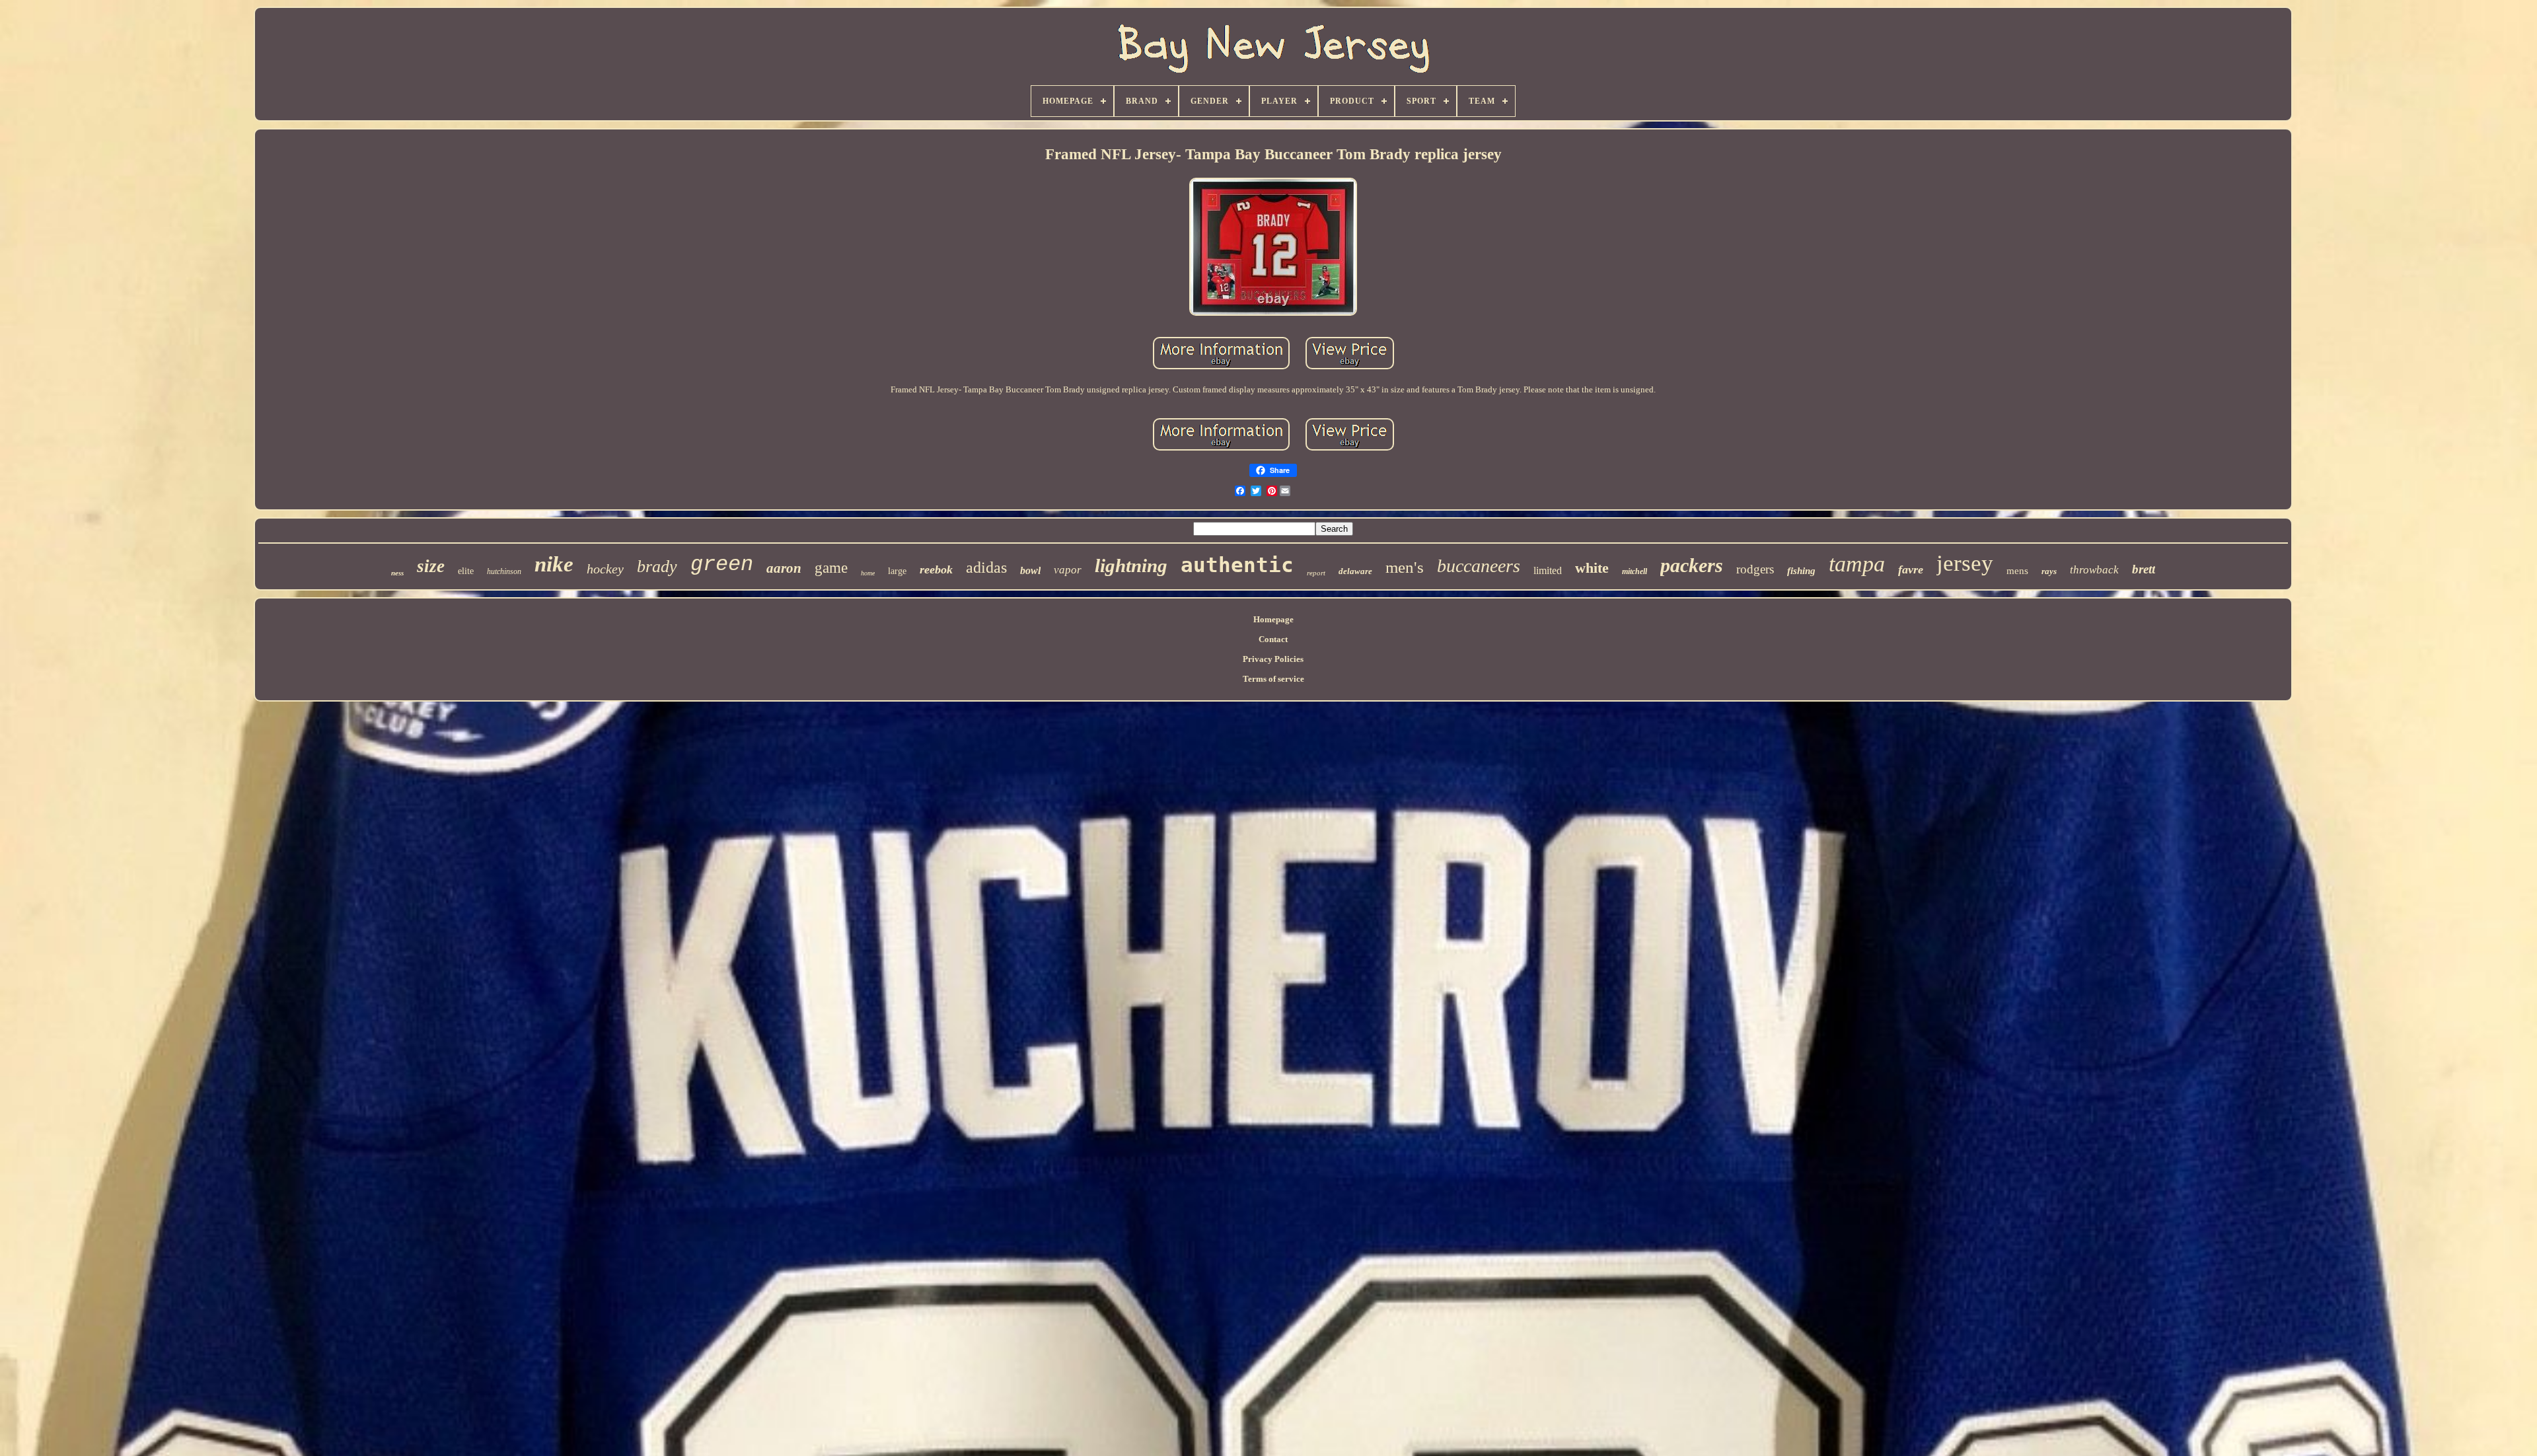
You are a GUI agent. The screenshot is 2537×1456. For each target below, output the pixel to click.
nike (554, 564)
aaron (784, 568)
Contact (1273, 639)
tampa (1857, 564)
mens (2017, 571)
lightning (1131, 565)
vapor (1068, 570)
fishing (1801, 571)
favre (1911, 569)
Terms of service (1273, 679)
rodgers (1755, 569)
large (897, 571)
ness (397, 573)
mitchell (1635, 571)
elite (466, 571)
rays (2049, 571)
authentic (1237, 565)
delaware (1355, 571)
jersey (1965, 563)
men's (1405, 567)
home (868, 573)
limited (1548, 570)
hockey (605, 569)
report (1316, 573)
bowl (1030, 570)
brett (2144, 569)
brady (657, 566)
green (722, 564)
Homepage (1273, 619)
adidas (986, 567)
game (831, 568)
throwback (2094, 570)
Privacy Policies (1273, 659)
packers (1692, 565)
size (431, 566)
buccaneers (1479, 566)
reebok (936, 569)
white (1592, 568)
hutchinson (504, 571)
